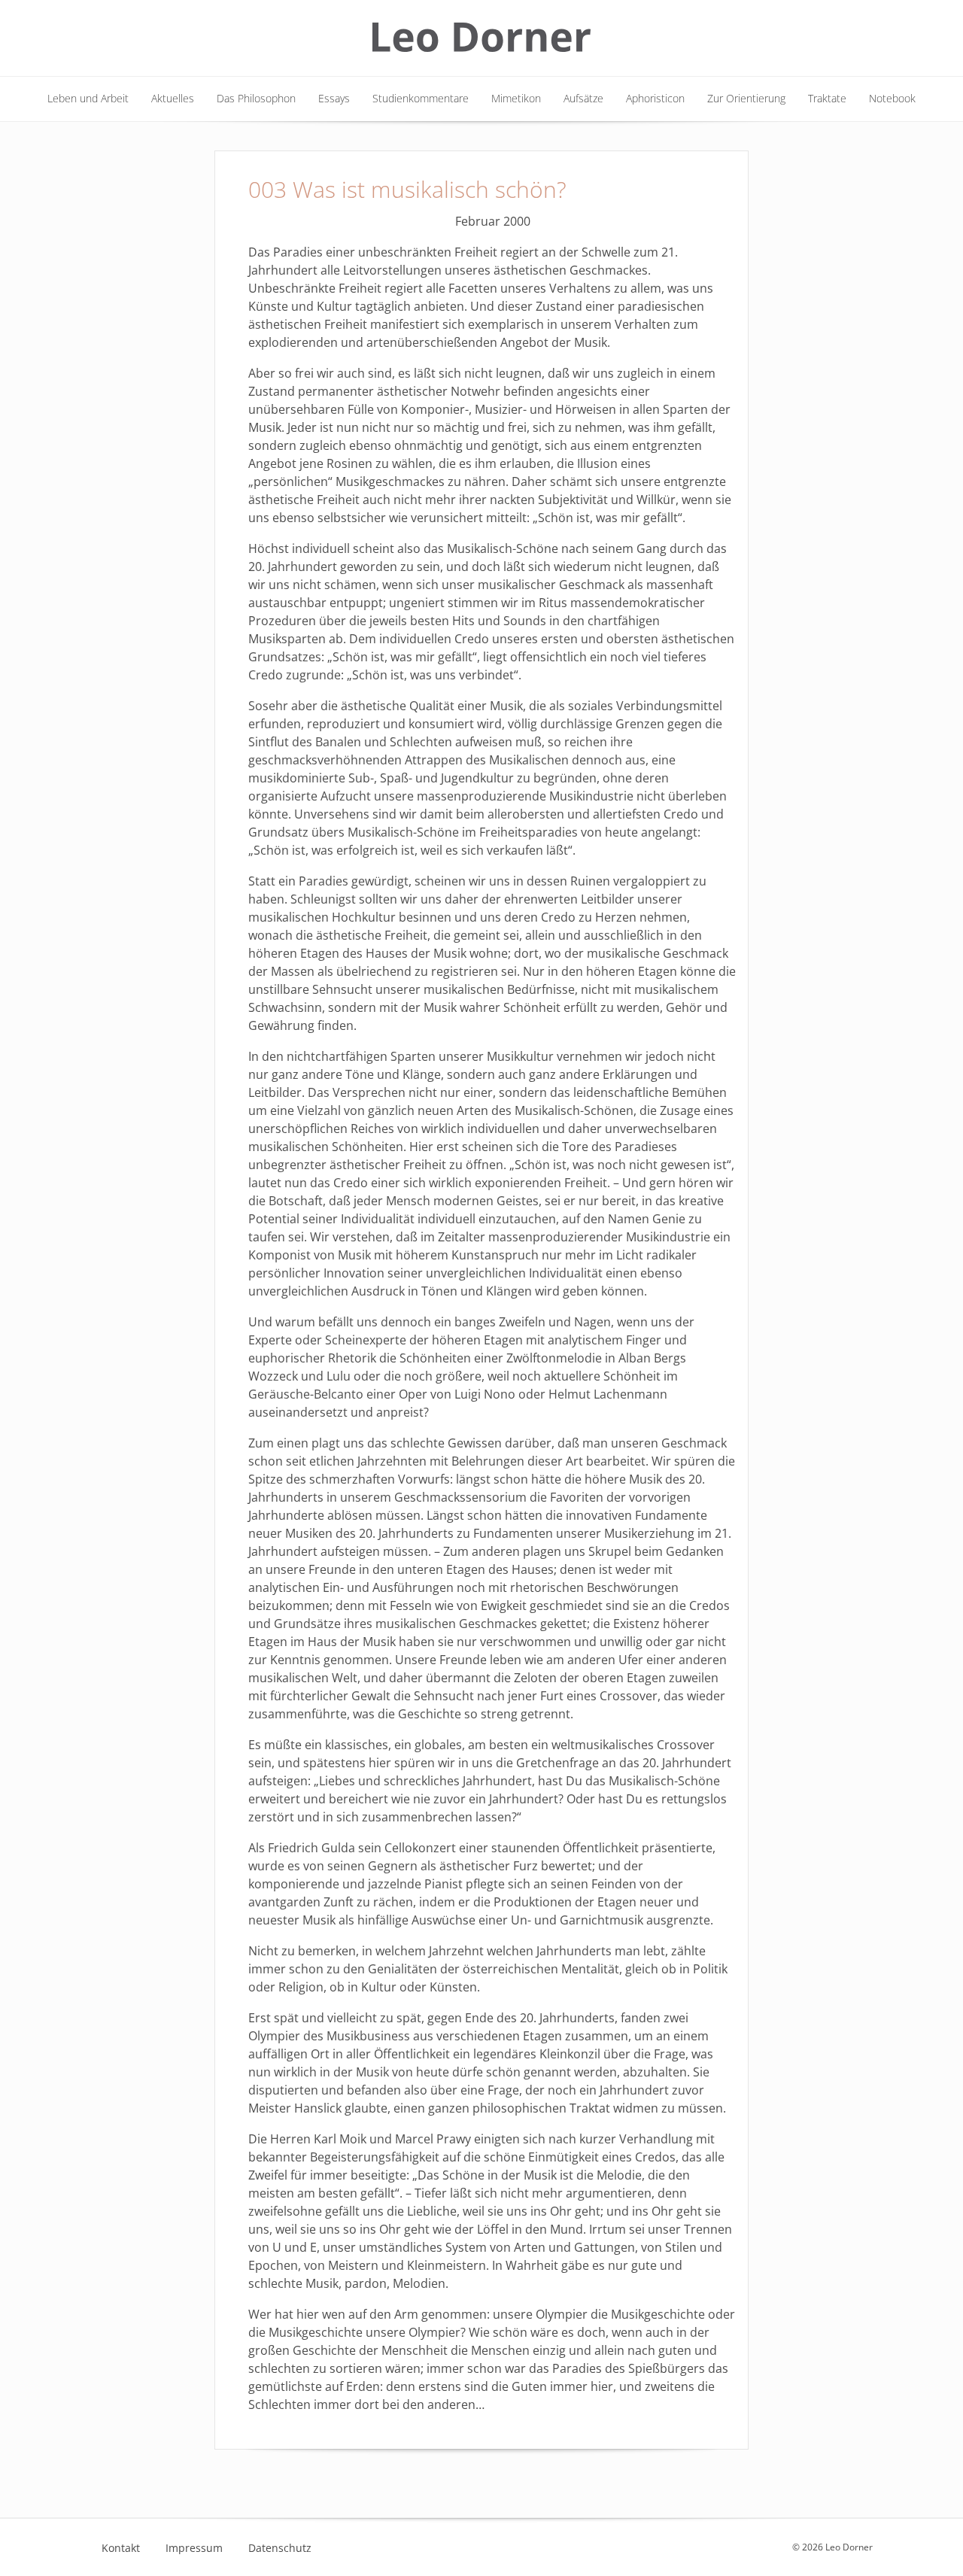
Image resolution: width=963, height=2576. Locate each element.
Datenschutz (280, 2548)
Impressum (194, 2548)
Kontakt (121, 2548)
